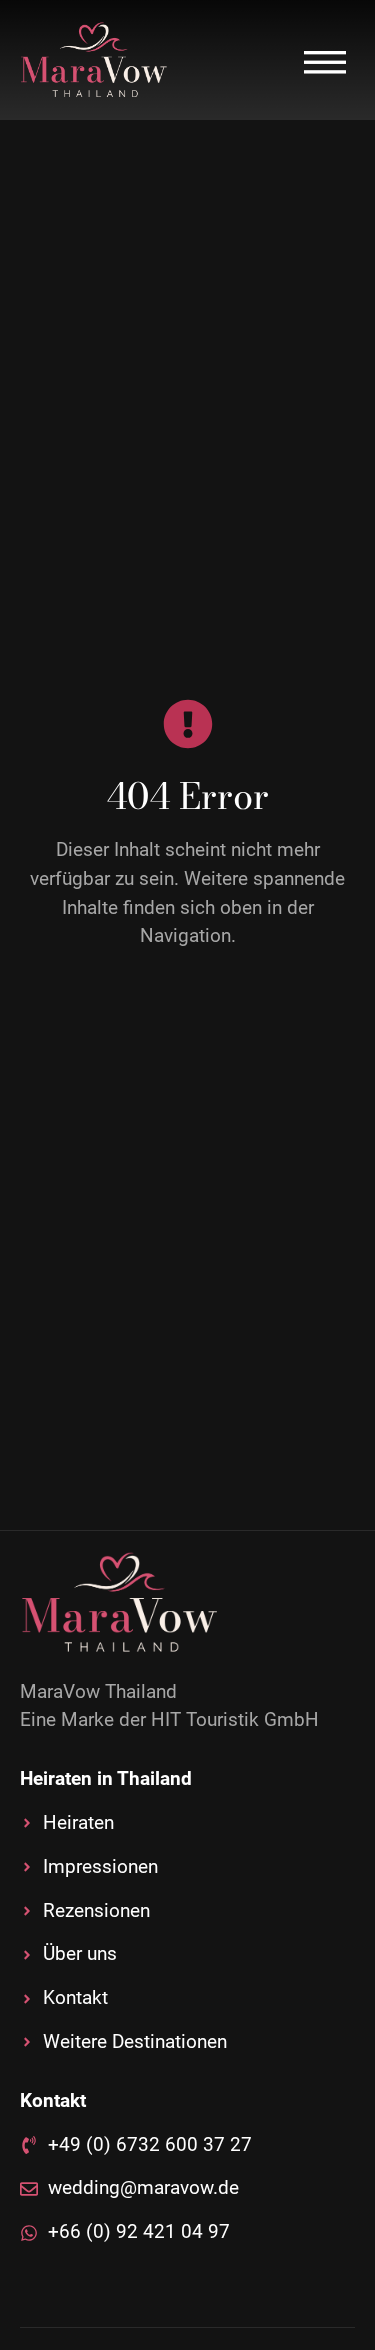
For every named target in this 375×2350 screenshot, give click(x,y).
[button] (324, 60)
